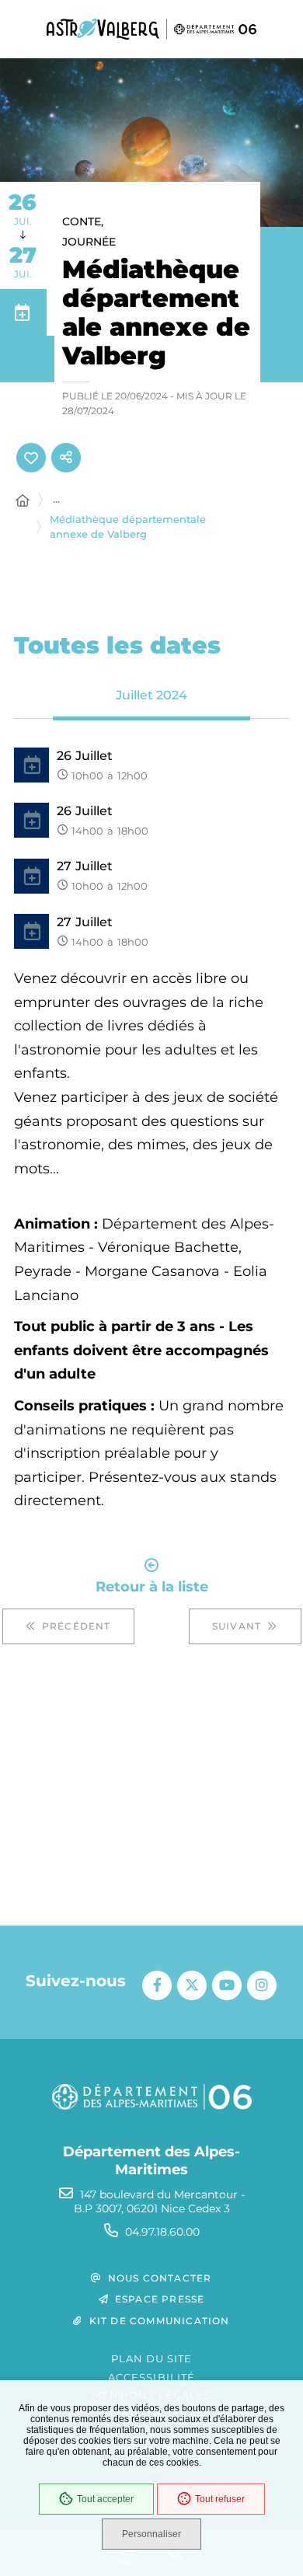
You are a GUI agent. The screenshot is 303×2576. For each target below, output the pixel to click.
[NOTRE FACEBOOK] (157, 1985)
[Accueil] (23, 501)
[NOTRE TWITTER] (192, 1985)
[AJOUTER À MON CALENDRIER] (23, 312)
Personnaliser (151, 2534)
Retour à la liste (152, 1586)
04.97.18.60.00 (162, 2232)
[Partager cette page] (66, 458)
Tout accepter (105, 2499)
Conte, (83, 221)
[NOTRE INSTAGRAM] (262, 1985)
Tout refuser (220, 2499)
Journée (89, 242)
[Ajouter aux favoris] (31, 458)
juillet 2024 (151, 695)
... (56, 499)
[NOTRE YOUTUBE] (227, 1985)
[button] (151, 143)
